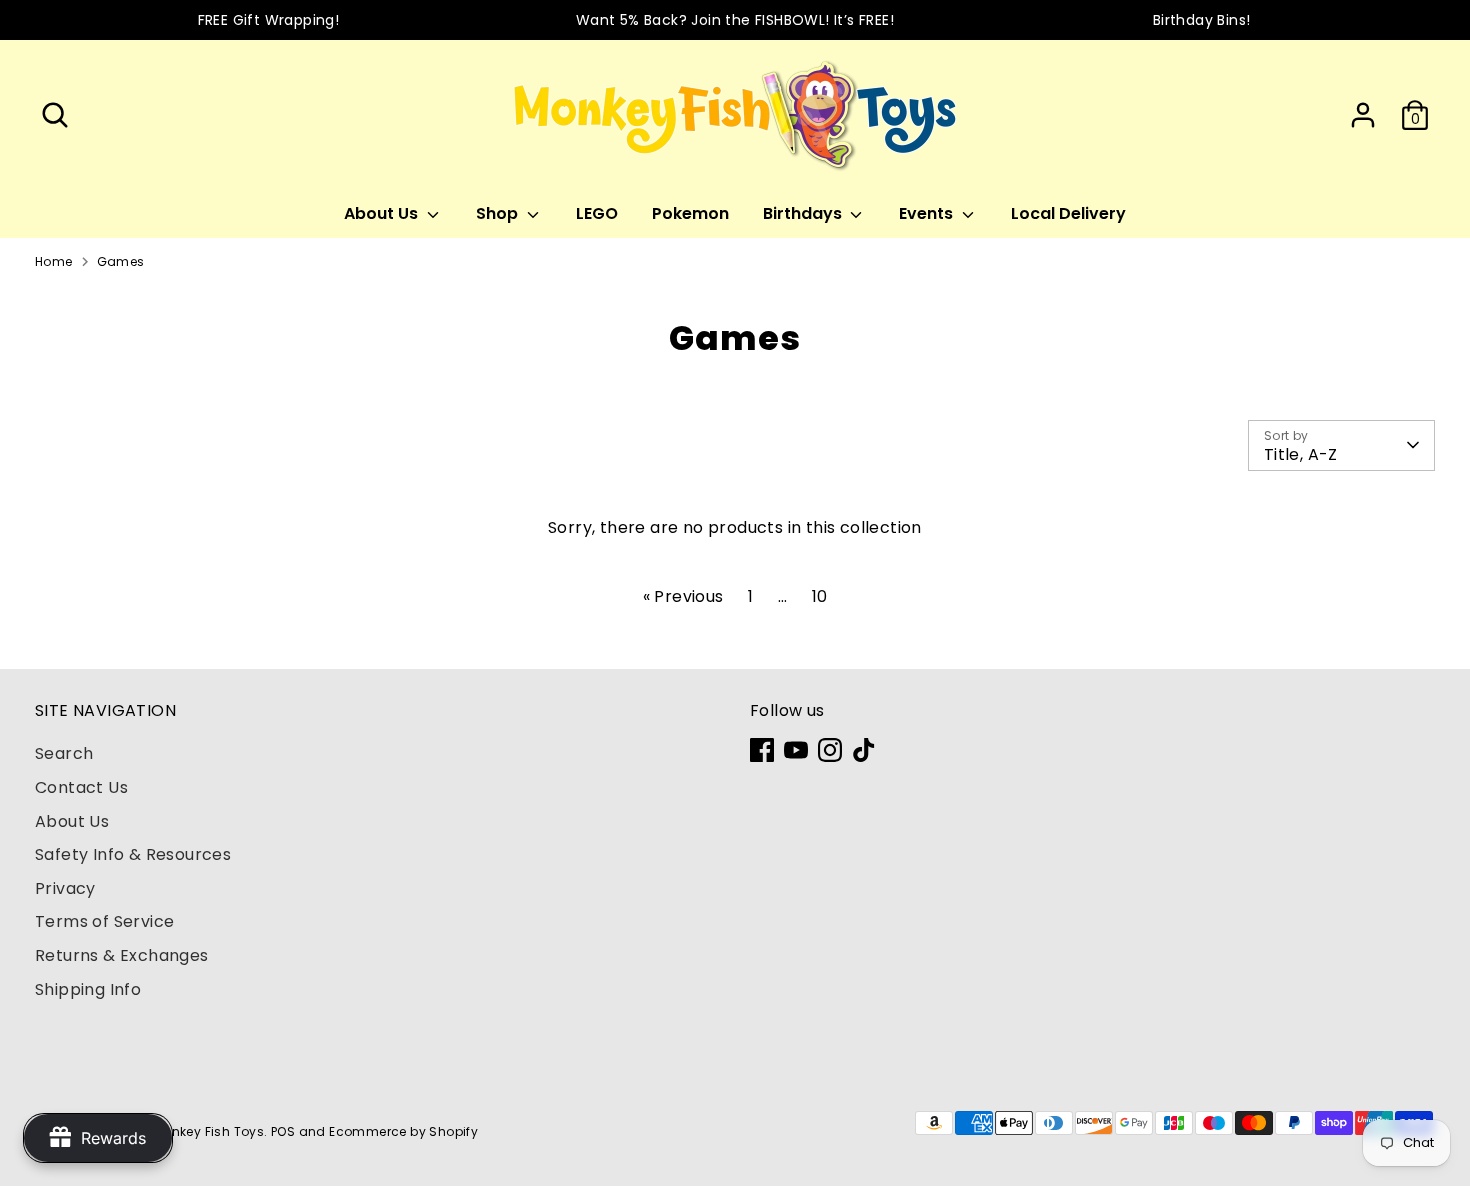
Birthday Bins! (1202, 20)
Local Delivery (1068, 213)
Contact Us (81, 787)
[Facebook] (762, 750)
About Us (383, 213)
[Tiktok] (864, 750)
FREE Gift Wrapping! (269, 20)
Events (928, 213)
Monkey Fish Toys (208, 1131)
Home (54, 261)
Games (121, 261)
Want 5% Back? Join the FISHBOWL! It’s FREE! (735, 20)
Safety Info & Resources (133, 854)
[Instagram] (830, 750)
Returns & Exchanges (122, 955)
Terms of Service (104, 921)
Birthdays (804, 213)
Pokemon (690, 213)
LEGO (597, 213)
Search (64, 753)
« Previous (683, 596)
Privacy (65, 888)
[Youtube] (796, 750)
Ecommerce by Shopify (403, 1131)
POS (283, 1131)
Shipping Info (88, 989)
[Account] (1363, 115)
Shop (499, 213)
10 (820, 596)
